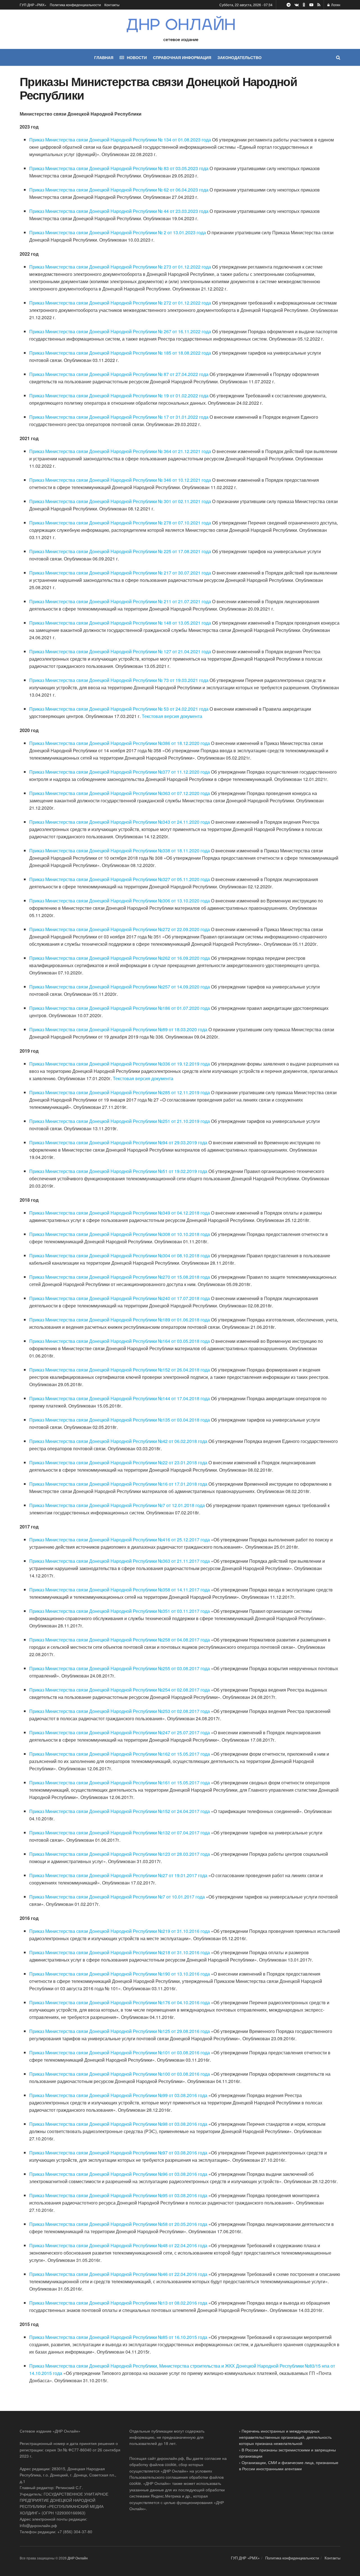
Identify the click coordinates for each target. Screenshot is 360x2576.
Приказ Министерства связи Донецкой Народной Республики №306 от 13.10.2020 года (120, 901)
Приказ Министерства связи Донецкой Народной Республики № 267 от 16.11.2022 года (120, 331)
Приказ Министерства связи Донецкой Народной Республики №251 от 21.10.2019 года (120, 1121)
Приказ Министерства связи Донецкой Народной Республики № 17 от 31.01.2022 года (119, 417)
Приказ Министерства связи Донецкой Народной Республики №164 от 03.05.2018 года (120, 1341)
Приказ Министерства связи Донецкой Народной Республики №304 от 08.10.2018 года (120, 1256)
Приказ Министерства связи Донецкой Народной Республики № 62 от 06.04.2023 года (119, 190)
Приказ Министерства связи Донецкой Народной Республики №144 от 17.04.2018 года (120, 1398)
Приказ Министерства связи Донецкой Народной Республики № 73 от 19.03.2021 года (119, 680)
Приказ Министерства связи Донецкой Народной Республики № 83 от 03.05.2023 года (119, 168)
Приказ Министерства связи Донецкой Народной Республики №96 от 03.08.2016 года (118, 2174)
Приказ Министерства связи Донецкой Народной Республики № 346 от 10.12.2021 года (120, 480)
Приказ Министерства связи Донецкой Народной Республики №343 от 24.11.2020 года (120, 822)
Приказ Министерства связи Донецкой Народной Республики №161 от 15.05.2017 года (120, 1783)
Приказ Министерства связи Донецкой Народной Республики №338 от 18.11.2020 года (120, 851)
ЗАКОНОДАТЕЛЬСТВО (239, 57)
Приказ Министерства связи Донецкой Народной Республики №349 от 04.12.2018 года (120, 1213)
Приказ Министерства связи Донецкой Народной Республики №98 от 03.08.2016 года (118, 2124)
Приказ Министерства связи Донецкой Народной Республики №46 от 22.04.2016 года (118, 2274)
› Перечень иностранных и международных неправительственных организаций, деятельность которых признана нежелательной (285, 2437)
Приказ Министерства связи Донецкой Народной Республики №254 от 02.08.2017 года (120, 1690)
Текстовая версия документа (172, 716)
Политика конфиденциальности (75, 5)
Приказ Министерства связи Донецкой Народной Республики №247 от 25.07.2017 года (120, 1732)
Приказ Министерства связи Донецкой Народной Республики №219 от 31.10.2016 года (120, 1931)
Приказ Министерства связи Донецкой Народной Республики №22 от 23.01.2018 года (118, 1462)
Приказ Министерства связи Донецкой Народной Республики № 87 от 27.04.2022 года (119, 374)
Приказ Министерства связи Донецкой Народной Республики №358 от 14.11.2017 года (120, 1590)
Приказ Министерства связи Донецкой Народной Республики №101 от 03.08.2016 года (120, 2053)
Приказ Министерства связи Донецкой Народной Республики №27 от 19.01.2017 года (118, 1875)
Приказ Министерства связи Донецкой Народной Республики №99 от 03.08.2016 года (118, 2095)
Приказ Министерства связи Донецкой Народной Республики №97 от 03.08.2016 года (118, 2153)
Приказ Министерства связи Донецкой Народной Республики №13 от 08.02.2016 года (118, 2303)
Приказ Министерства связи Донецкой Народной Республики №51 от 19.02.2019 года (118, 1171)
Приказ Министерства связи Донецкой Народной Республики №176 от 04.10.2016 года (120, 2002)
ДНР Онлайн (78, 2558)
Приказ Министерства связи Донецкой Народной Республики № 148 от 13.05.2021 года (120, 623)
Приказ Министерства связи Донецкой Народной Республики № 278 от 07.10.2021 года (120, 523)
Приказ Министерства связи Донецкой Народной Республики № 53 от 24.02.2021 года (119, 709)
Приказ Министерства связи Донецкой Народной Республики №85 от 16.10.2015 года (118, 2337)
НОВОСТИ (137, 57)
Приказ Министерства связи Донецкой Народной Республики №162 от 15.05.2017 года (120, 1754)
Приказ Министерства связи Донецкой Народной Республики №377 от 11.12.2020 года (120, 772)
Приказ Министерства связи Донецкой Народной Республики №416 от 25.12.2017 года (120, 1540)
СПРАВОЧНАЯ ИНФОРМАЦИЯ (182, 57)
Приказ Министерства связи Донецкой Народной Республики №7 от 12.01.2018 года (117, 1505)
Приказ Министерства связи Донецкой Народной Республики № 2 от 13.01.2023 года (118, 232)
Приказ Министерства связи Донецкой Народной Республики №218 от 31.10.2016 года (120, 1952)
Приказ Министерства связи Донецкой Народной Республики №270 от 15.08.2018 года (120, 1277)
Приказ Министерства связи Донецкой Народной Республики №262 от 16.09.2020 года (120, 958)
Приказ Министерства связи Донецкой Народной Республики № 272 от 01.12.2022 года (120, 303)
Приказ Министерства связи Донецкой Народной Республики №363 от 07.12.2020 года (120, 793)
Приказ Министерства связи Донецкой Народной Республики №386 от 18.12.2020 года (120, 743)
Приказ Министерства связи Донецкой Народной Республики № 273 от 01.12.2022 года (120, 267)
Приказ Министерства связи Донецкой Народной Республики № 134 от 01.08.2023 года (120, 140)
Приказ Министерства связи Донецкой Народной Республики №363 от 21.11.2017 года (120, 1561)
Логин (335, 5)
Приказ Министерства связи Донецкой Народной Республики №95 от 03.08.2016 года (118, 2195)
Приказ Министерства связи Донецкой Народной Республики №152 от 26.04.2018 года (120, 1370)
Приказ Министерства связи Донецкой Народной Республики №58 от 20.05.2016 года (118, 2224)
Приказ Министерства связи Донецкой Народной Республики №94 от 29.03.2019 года (118, 1142)
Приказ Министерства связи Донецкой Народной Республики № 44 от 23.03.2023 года (119, 211)
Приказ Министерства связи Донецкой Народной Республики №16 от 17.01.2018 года (118, 1484)
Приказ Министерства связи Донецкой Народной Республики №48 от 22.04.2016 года (118, 2245)
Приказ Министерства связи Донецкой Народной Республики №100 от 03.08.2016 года (120, 2074)
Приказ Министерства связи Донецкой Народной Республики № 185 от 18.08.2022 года (120, 353)
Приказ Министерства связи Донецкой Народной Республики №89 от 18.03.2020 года (118, 1029)
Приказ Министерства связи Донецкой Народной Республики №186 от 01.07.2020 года (120, 1008)
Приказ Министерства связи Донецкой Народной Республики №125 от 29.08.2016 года (120, 2031)
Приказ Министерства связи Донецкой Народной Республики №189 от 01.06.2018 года (120, 1320)
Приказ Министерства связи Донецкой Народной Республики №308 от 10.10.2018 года (120, 1234)
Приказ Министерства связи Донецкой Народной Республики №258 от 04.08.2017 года (120, 1640)
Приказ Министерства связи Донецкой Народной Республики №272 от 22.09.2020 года (120, 929)
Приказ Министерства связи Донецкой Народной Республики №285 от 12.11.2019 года (120, 1092)
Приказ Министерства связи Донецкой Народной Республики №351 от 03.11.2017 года (120, 1611)
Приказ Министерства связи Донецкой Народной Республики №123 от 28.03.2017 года (120, 1854)
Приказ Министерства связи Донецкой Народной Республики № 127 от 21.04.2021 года (120, 651)
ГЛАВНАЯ (104, 57)
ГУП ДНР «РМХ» (33, 5)
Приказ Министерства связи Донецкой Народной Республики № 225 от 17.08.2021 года (120, 551)
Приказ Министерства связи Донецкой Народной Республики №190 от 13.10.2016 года (120, 1974)
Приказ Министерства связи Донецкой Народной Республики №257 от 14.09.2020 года (120, 987)
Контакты (112, 5)
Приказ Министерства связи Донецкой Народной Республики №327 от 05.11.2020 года (120, 879)
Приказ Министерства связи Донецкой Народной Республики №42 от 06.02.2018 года (118, 1441)
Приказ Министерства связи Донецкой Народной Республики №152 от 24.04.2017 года (120, 1811)
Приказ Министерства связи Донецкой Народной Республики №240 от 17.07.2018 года (120, 1298)
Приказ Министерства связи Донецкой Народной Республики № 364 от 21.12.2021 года (120, 451)
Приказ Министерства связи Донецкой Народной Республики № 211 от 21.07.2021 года (120, 601)
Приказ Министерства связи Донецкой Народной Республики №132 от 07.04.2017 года (120, 1833)
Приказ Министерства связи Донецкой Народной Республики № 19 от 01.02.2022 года (119, 396)
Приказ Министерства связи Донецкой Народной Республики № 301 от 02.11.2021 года (120, 501)
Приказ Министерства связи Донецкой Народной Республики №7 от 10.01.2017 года (117, 1897)
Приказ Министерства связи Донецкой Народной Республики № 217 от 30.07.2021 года (120, 573)
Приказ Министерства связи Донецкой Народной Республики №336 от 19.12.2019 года (120, 1064)
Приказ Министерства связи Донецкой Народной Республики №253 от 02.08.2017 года (120, 1711)
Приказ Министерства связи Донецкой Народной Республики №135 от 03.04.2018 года (120, 1420)
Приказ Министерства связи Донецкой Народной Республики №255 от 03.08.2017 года (120, 1668)
